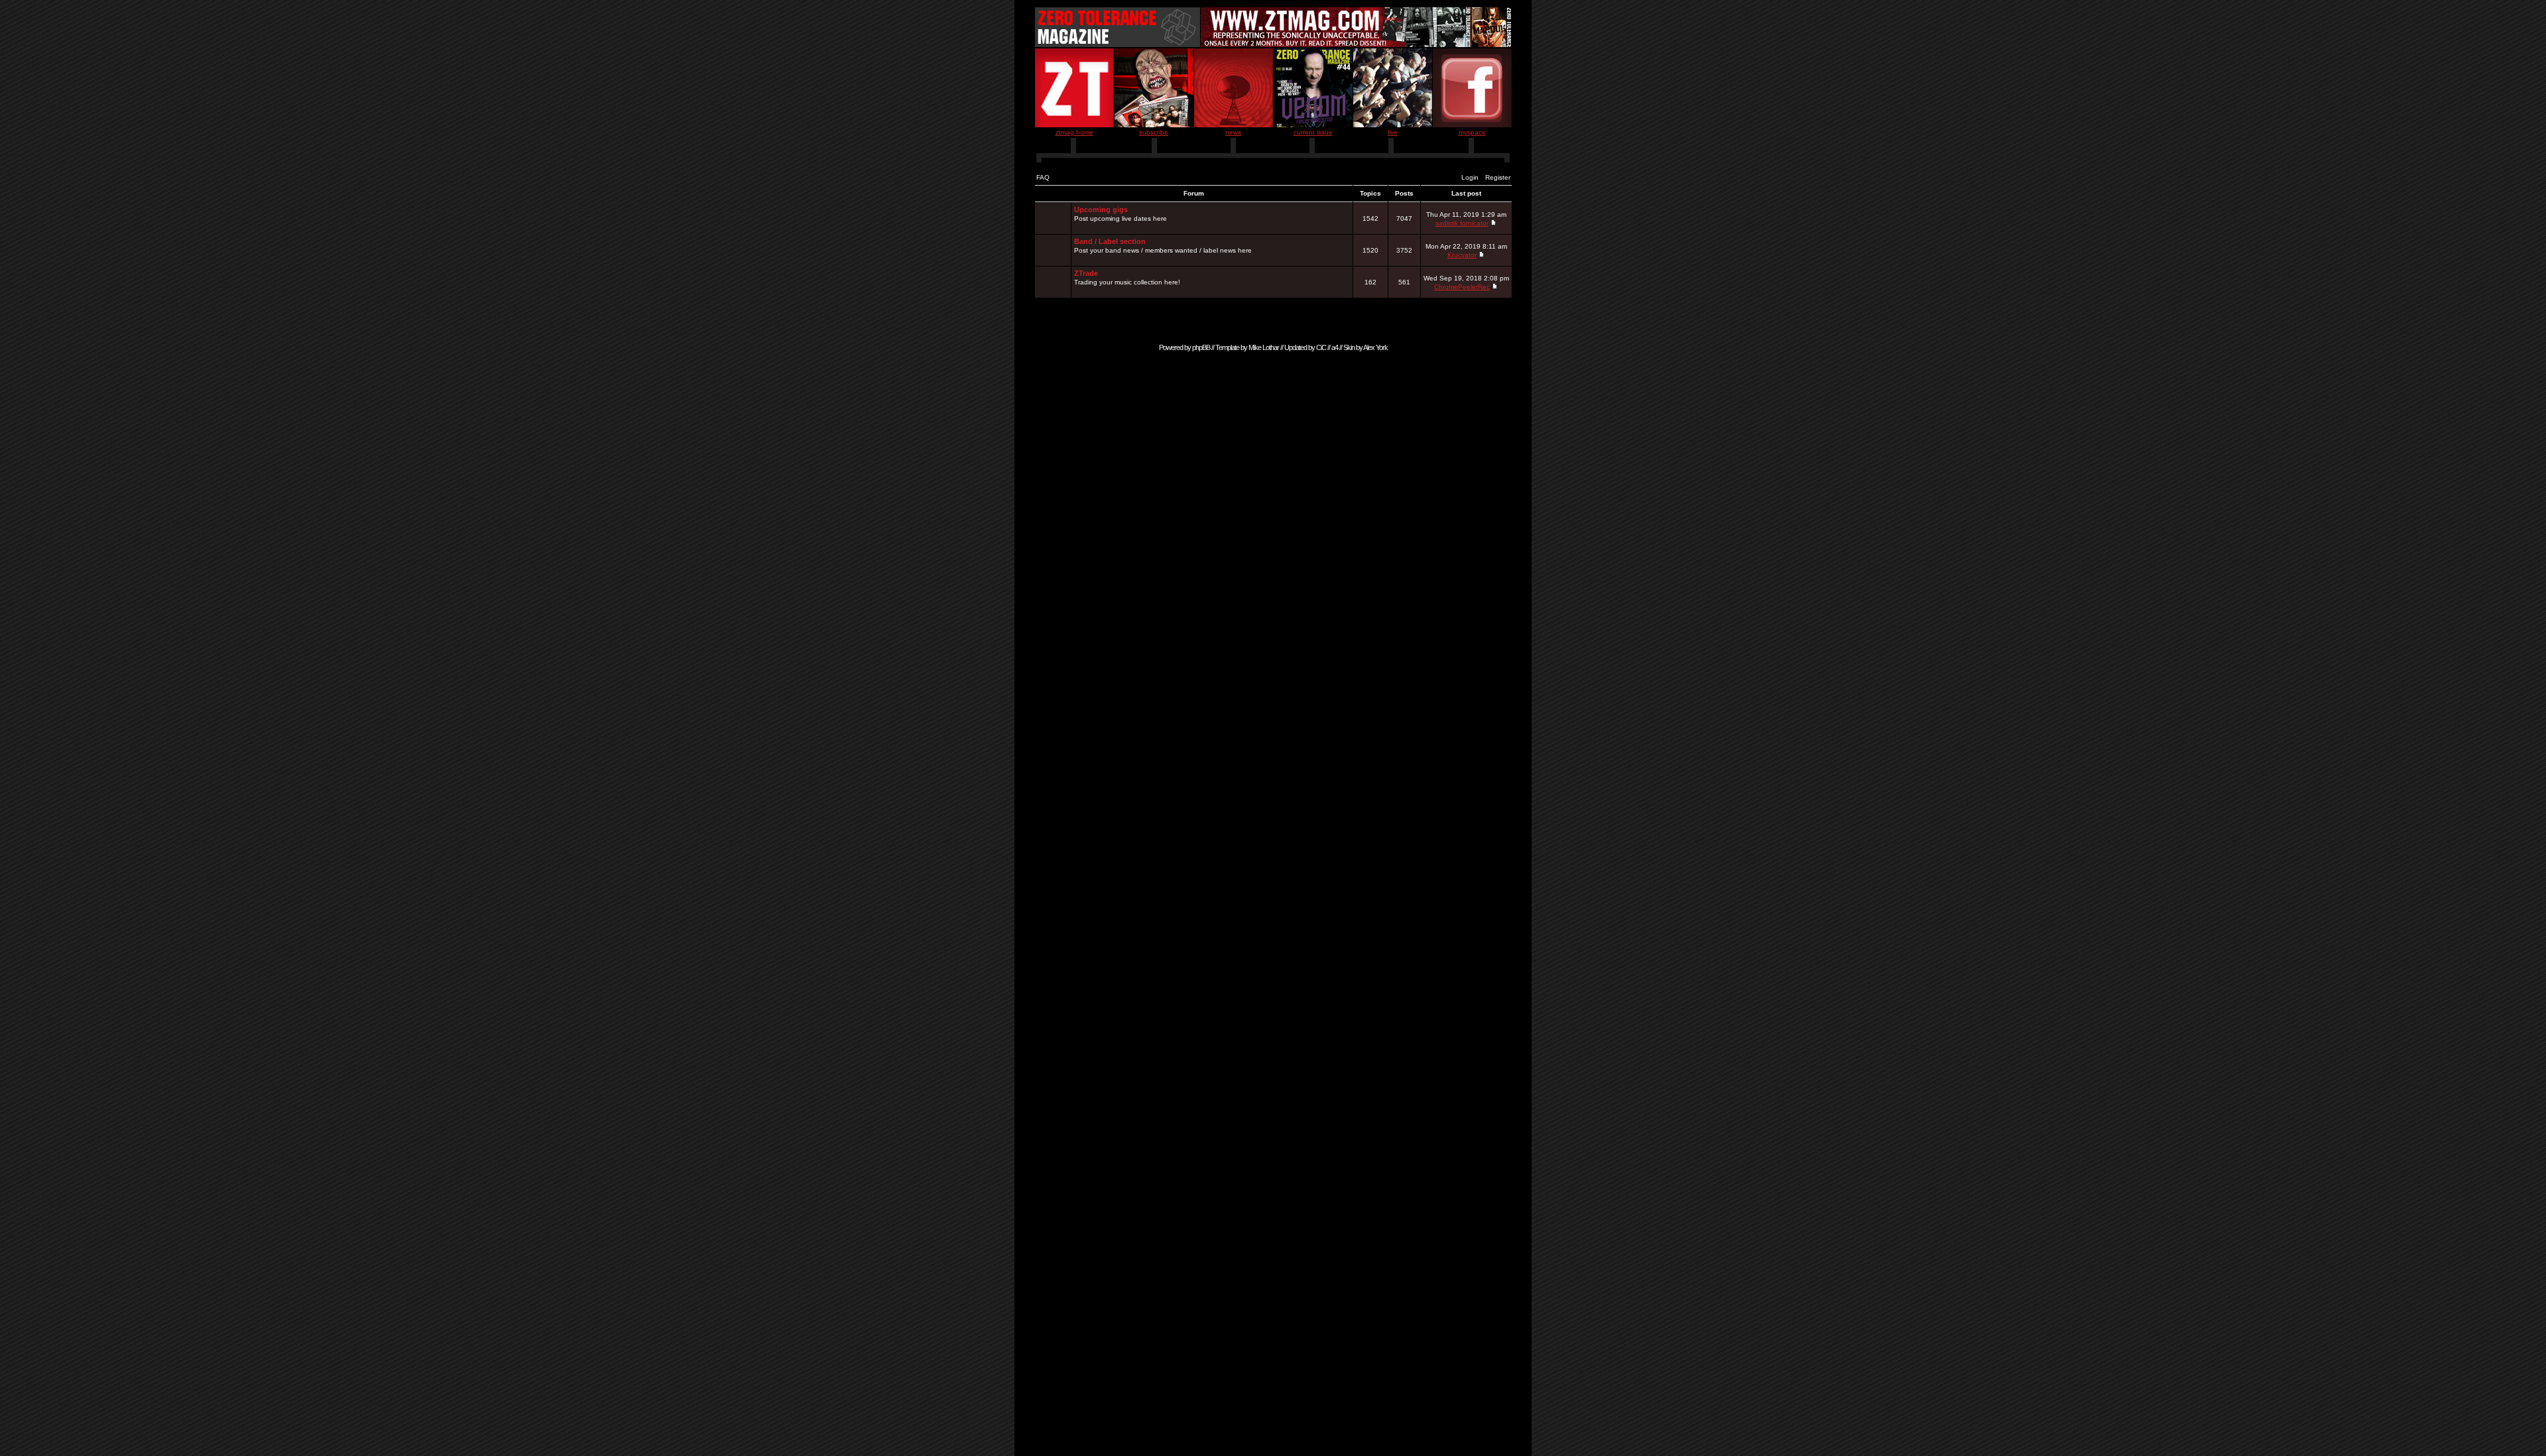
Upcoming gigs (1101, 210)
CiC (1321, 347)
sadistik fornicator (1462, 223)
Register (1498, 177)
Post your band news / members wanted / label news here (1163, 246)
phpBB (1201, 347)
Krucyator (1462, 255)
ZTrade (1086, 273)
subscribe (1154, 132)
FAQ (1043, 177)
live (1393, 132)
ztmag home (1074, 132)
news (1233, 132)
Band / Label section (1110, 241)
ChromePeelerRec (1462, 287)
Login (1470, 177)
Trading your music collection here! (1127, 277)
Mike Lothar (1264, 347)
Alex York (1375, 347)
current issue (1313, 132)
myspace (1472, 132)
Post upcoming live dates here (1121, 214)
